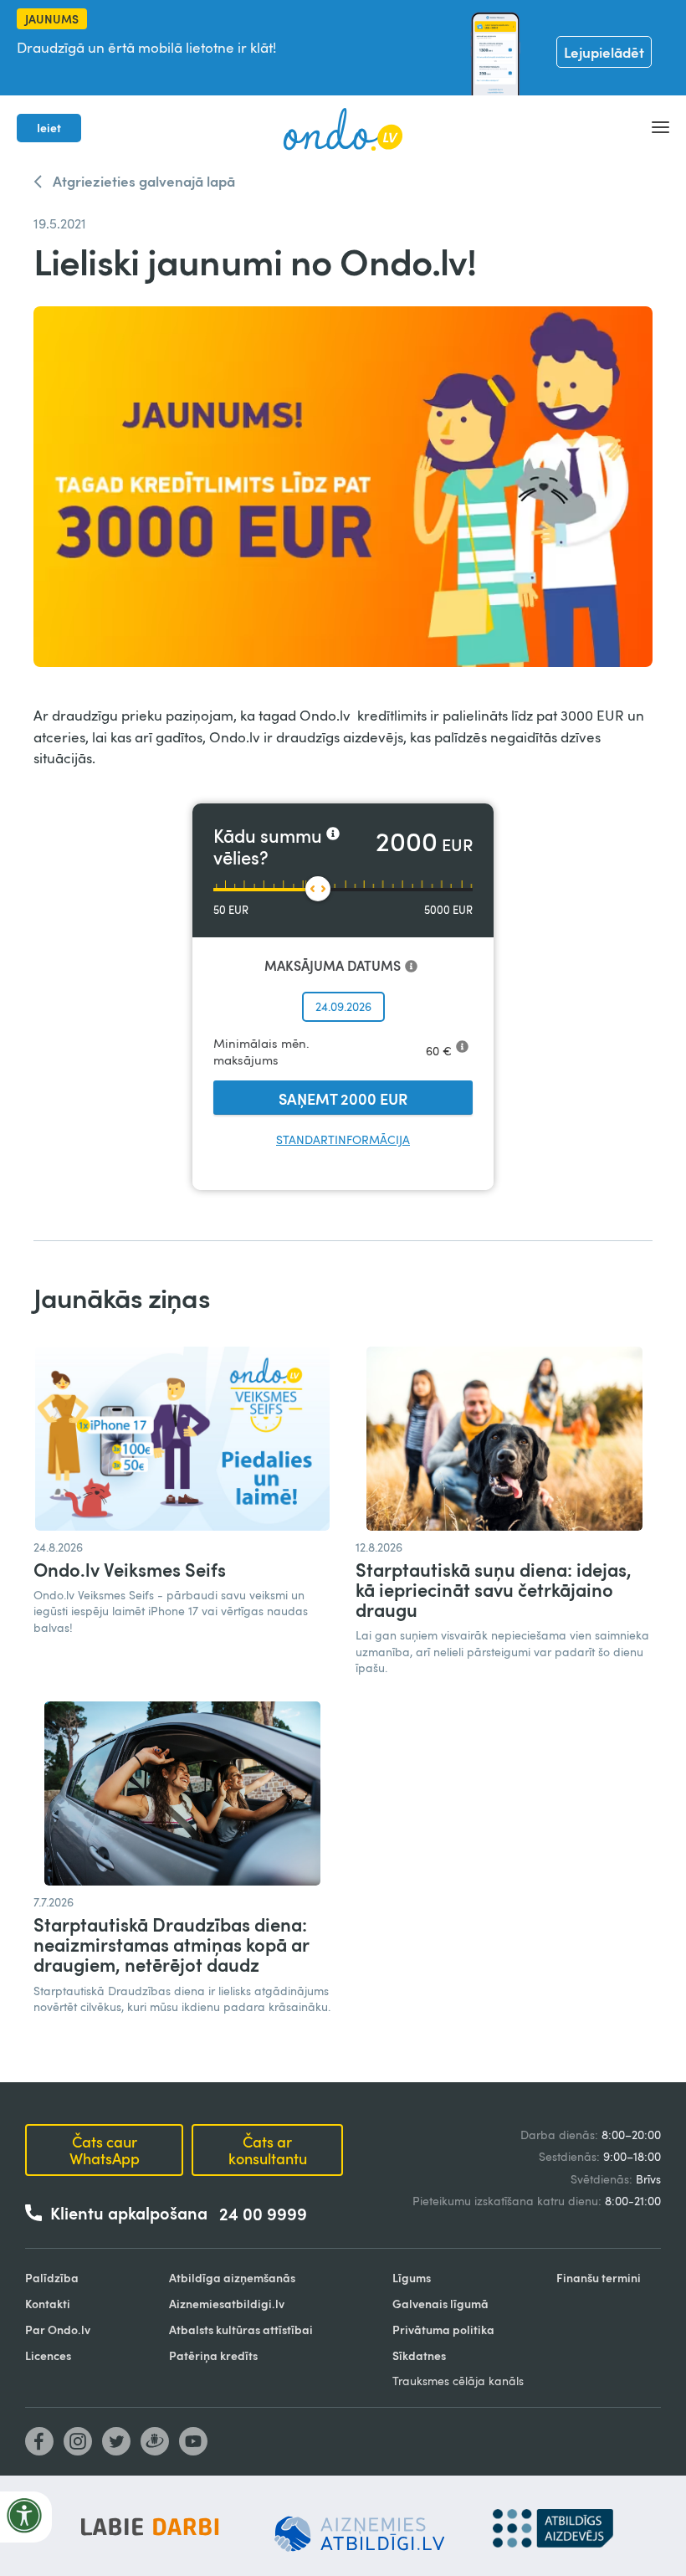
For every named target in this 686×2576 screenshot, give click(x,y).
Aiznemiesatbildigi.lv (227, 2304)
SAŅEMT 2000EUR (343, 1098)
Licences (48, 2355)
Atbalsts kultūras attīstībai (241, 2330)
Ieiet (49, 128)
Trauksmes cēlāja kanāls (458, 2381)
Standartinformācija (343, 1139)
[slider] (318, 889)
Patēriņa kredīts (213, 2355)
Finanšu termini (599, 2278)
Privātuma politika (443, 2330)
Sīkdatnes (419, 2355)
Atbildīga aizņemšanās (232, 2278)
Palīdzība (52, 2278)
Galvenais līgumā (440, 2304)
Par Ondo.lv (58, 2330)
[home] (343, 128)
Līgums (412, 2278)
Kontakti (48, 2304)
